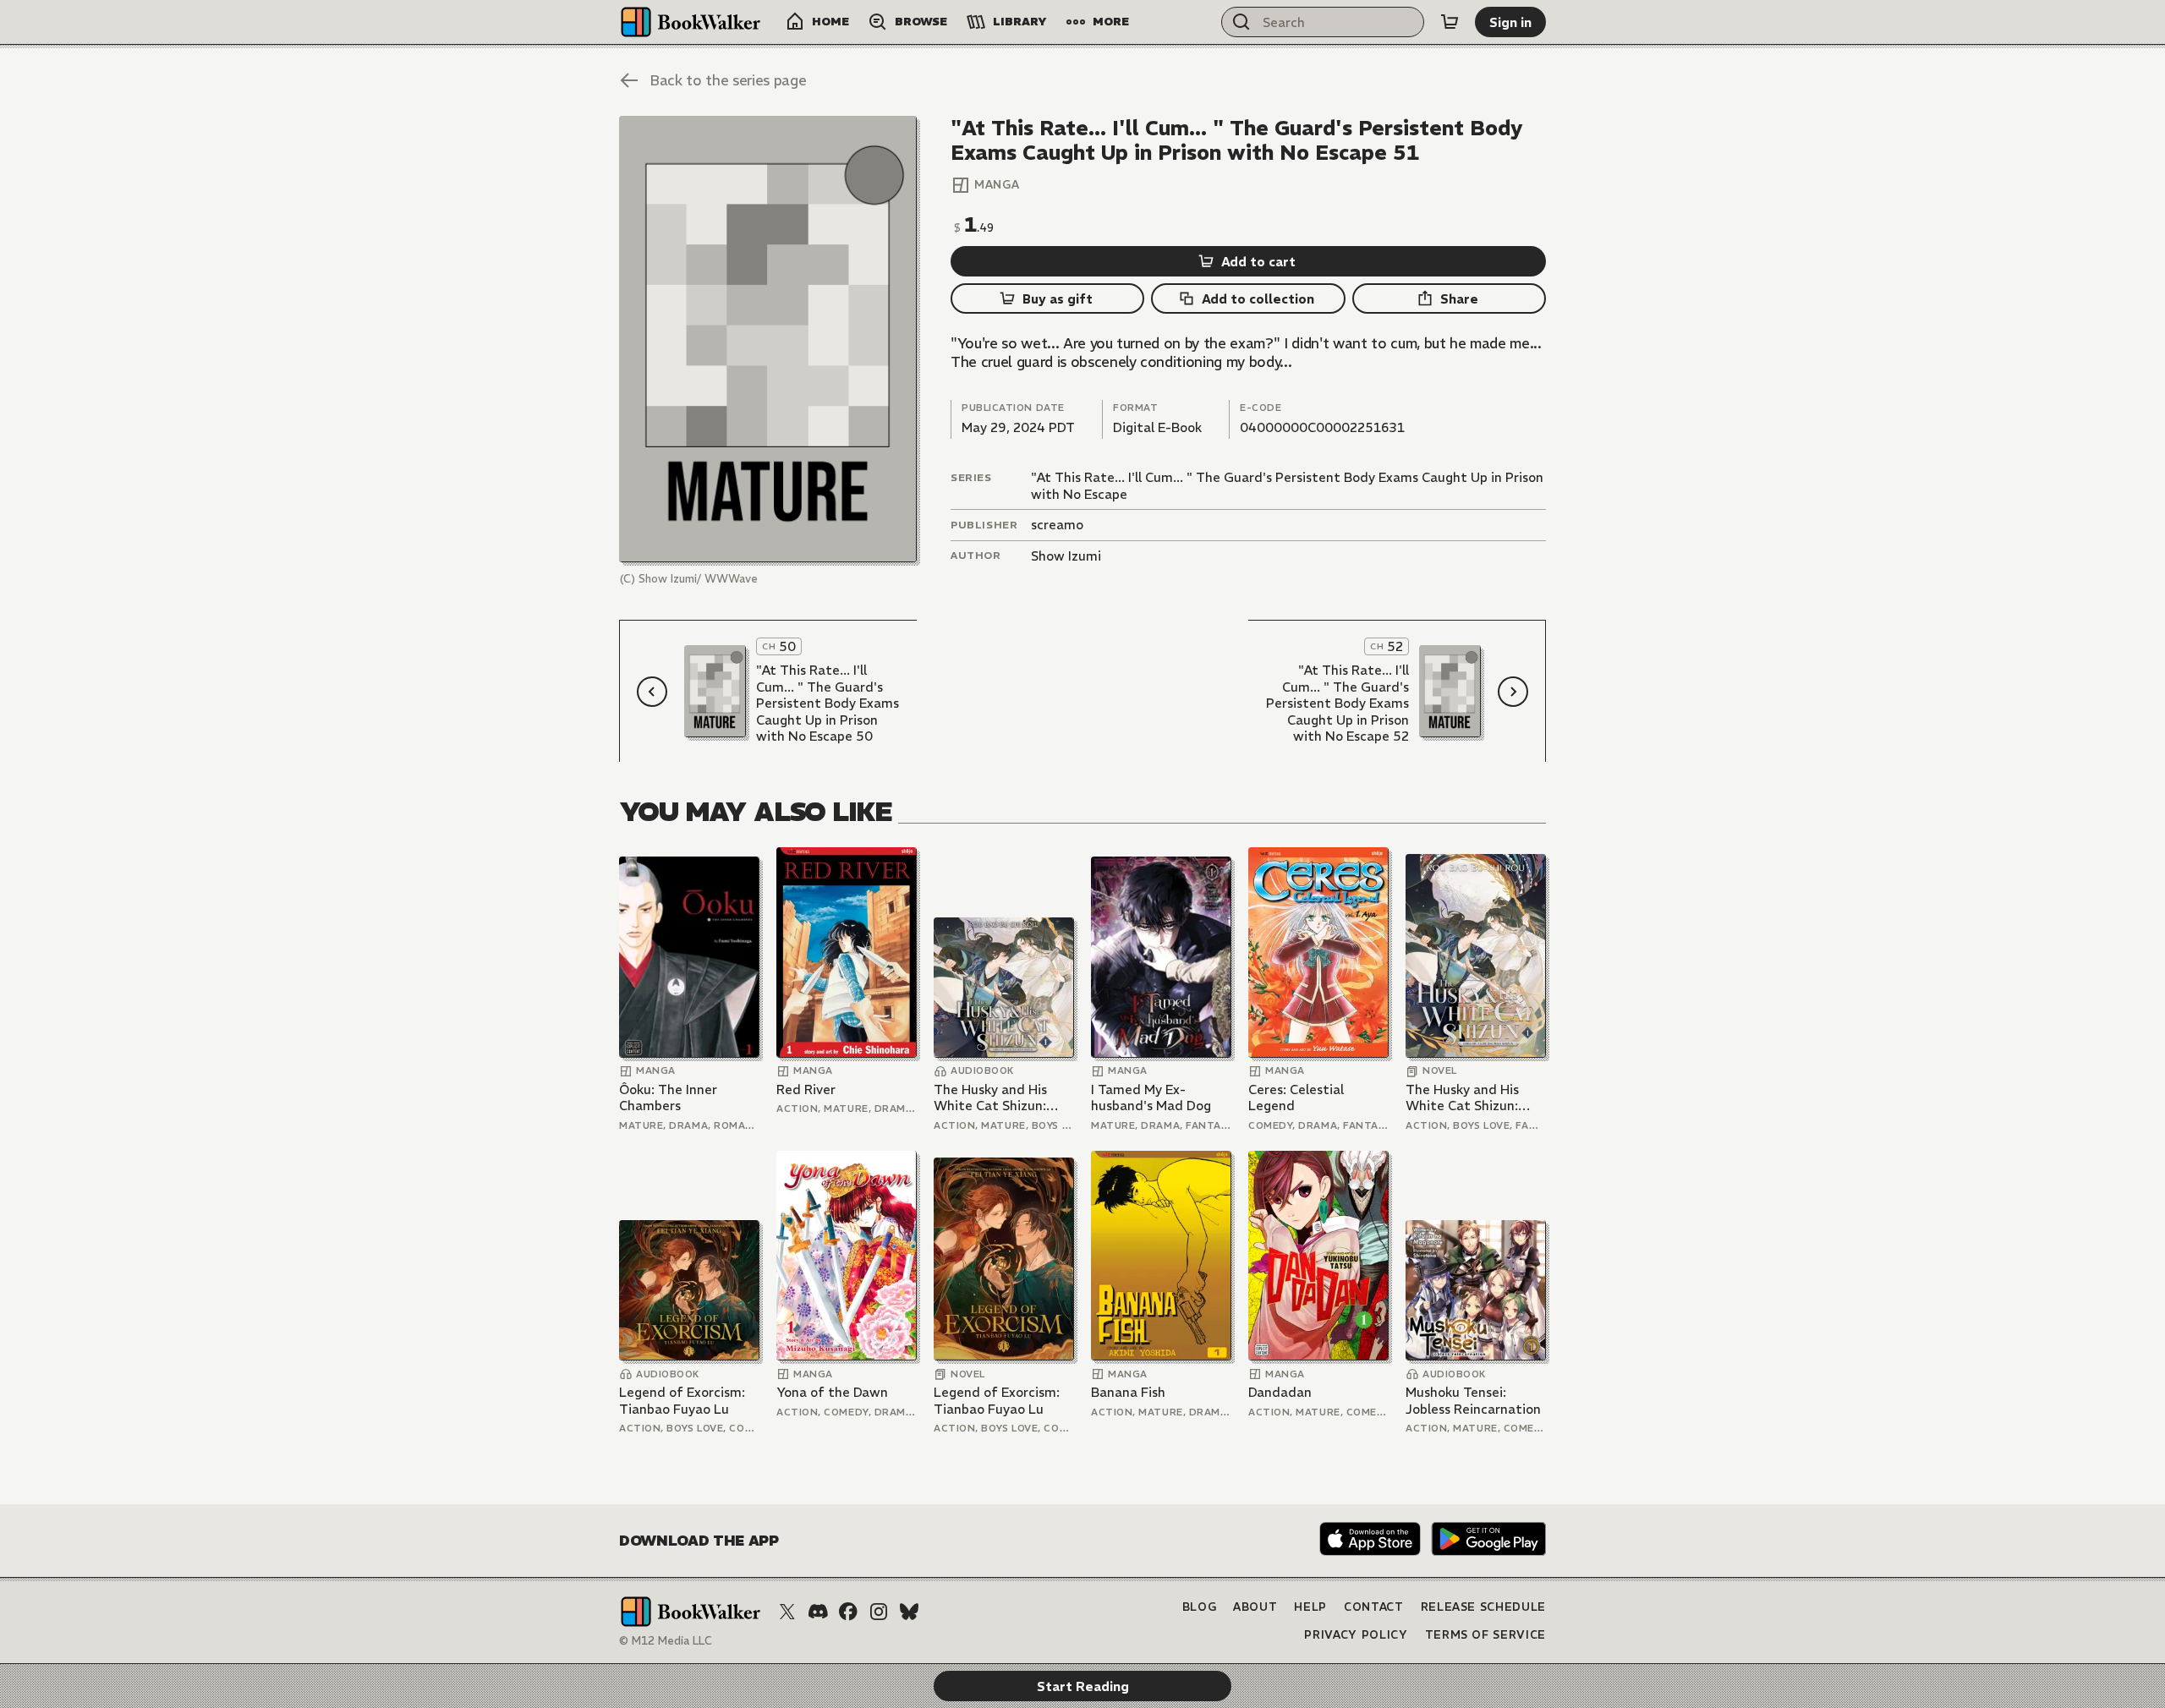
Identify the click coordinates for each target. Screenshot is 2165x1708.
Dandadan (1280, 1392)
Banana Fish (1128, 1392)
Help (1310, 1607)
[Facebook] (848, 1612)
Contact (1374, 1607)
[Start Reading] (768, 339)
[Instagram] (879, 1612)
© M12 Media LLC (666, 1641)
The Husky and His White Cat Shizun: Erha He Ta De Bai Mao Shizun (1003, 1098)
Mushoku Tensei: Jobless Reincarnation (1473, 1401)
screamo (1057, 525)
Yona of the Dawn (832, 1392)
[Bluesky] (909, 1612)
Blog (1200, 1607)
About (1255, 1607)
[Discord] (818, 1612)
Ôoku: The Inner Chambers (668, 1098)
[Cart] (1450, 22)
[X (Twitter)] (787, 1612)
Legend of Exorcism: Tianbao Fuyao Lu (682, 1401)
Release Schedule (1483, 1607)
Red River (806, 1089)
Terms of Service (1485, 1635)
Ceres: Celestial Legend (1296, 1098)
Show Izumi (1066, 556)
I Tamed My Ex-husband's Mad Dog (1151, 1098)
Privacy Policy (1356, 1635)
